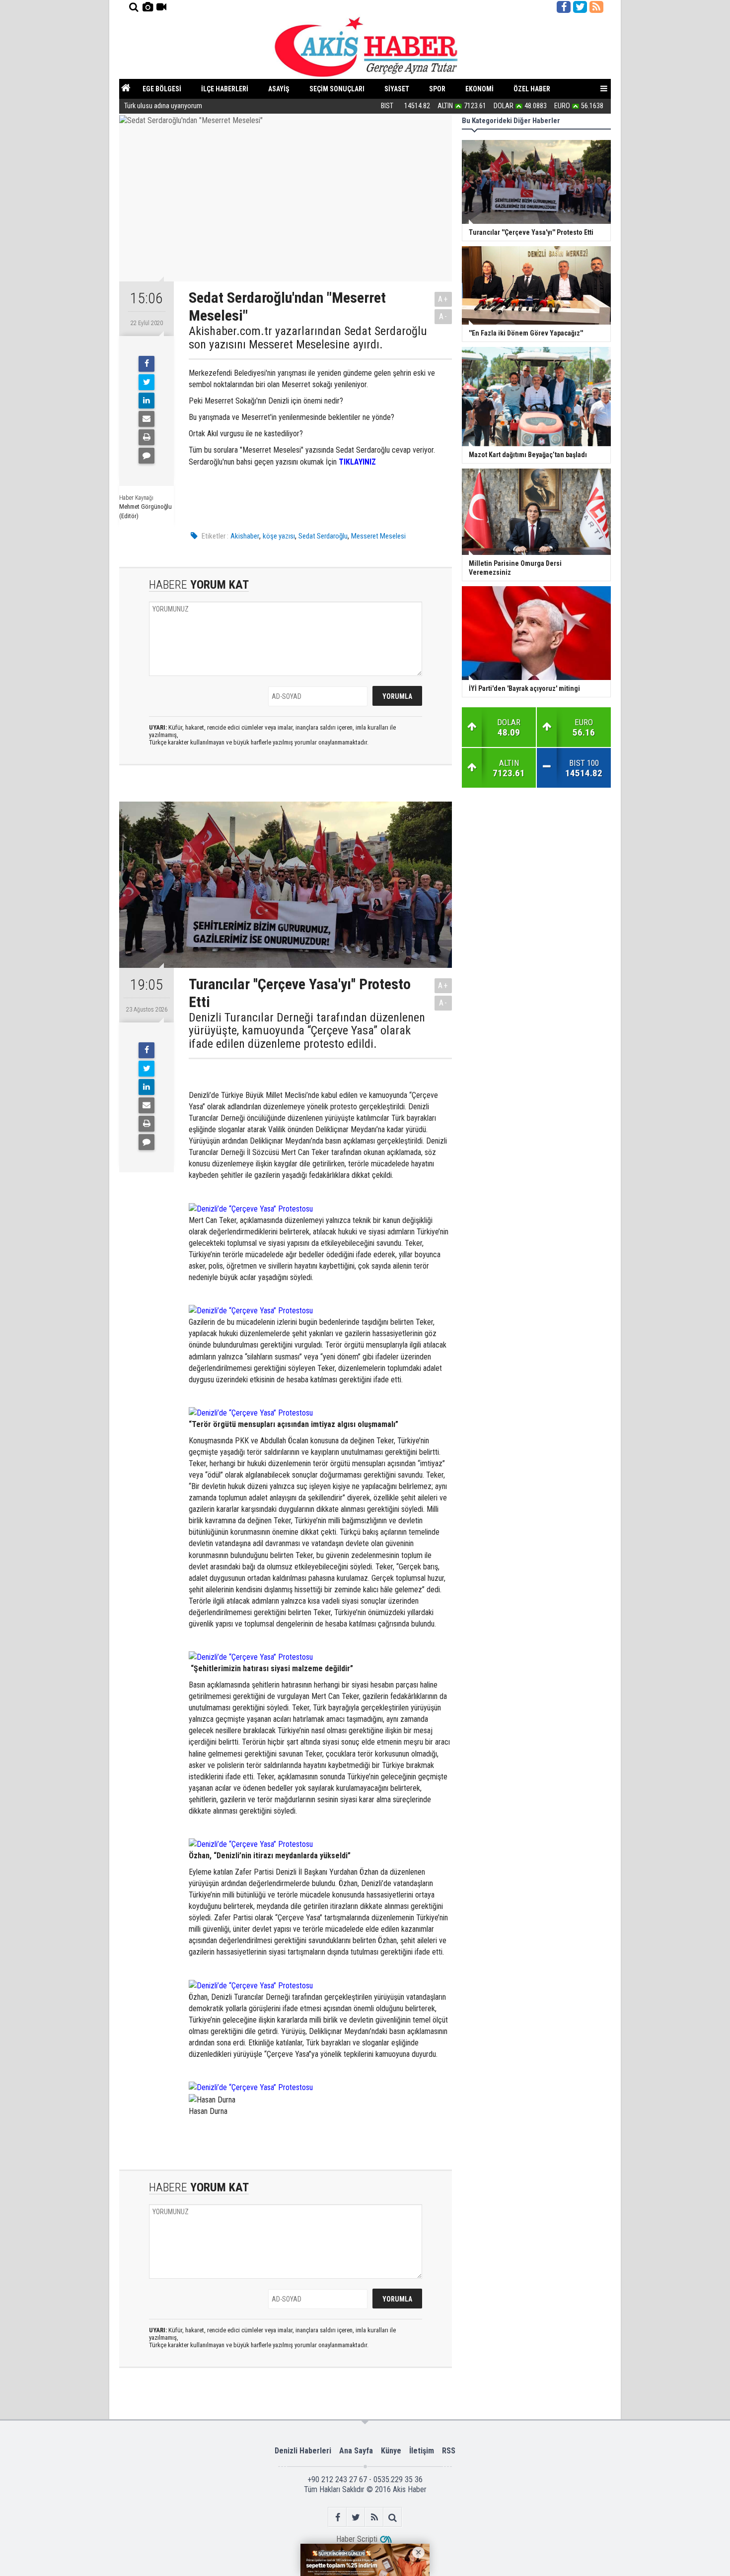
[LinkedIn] (146, 401)
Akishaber (245, 536)
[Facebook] (146, 364)
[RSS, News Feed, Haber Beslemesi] (596, 7)
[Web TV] (161, 7)
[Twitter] (146, 382)
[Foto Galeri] (147, 7)
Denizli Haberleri (303, 2451)
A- (443, 316)
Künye (391, 2451)
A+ (443, 299)
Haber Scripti (357, 2539)
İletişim (422, 2451)
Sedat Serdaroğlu (323, 536)
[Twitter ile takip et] (580, 7)
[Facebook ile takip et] (564, 7)
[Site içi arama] (134, 7)
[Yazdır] (146, 437)
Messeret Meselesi (378, 536)
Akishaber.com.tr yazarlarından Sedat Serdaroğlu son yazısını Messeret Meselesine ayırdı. (308, 338)
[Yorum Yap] (146, 456)
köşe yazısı (279, 536)
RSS (449, 2451)
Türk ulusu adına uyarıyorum (163, 106)
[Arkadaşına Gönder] (146, 419)
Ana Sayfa (356, 2451)
